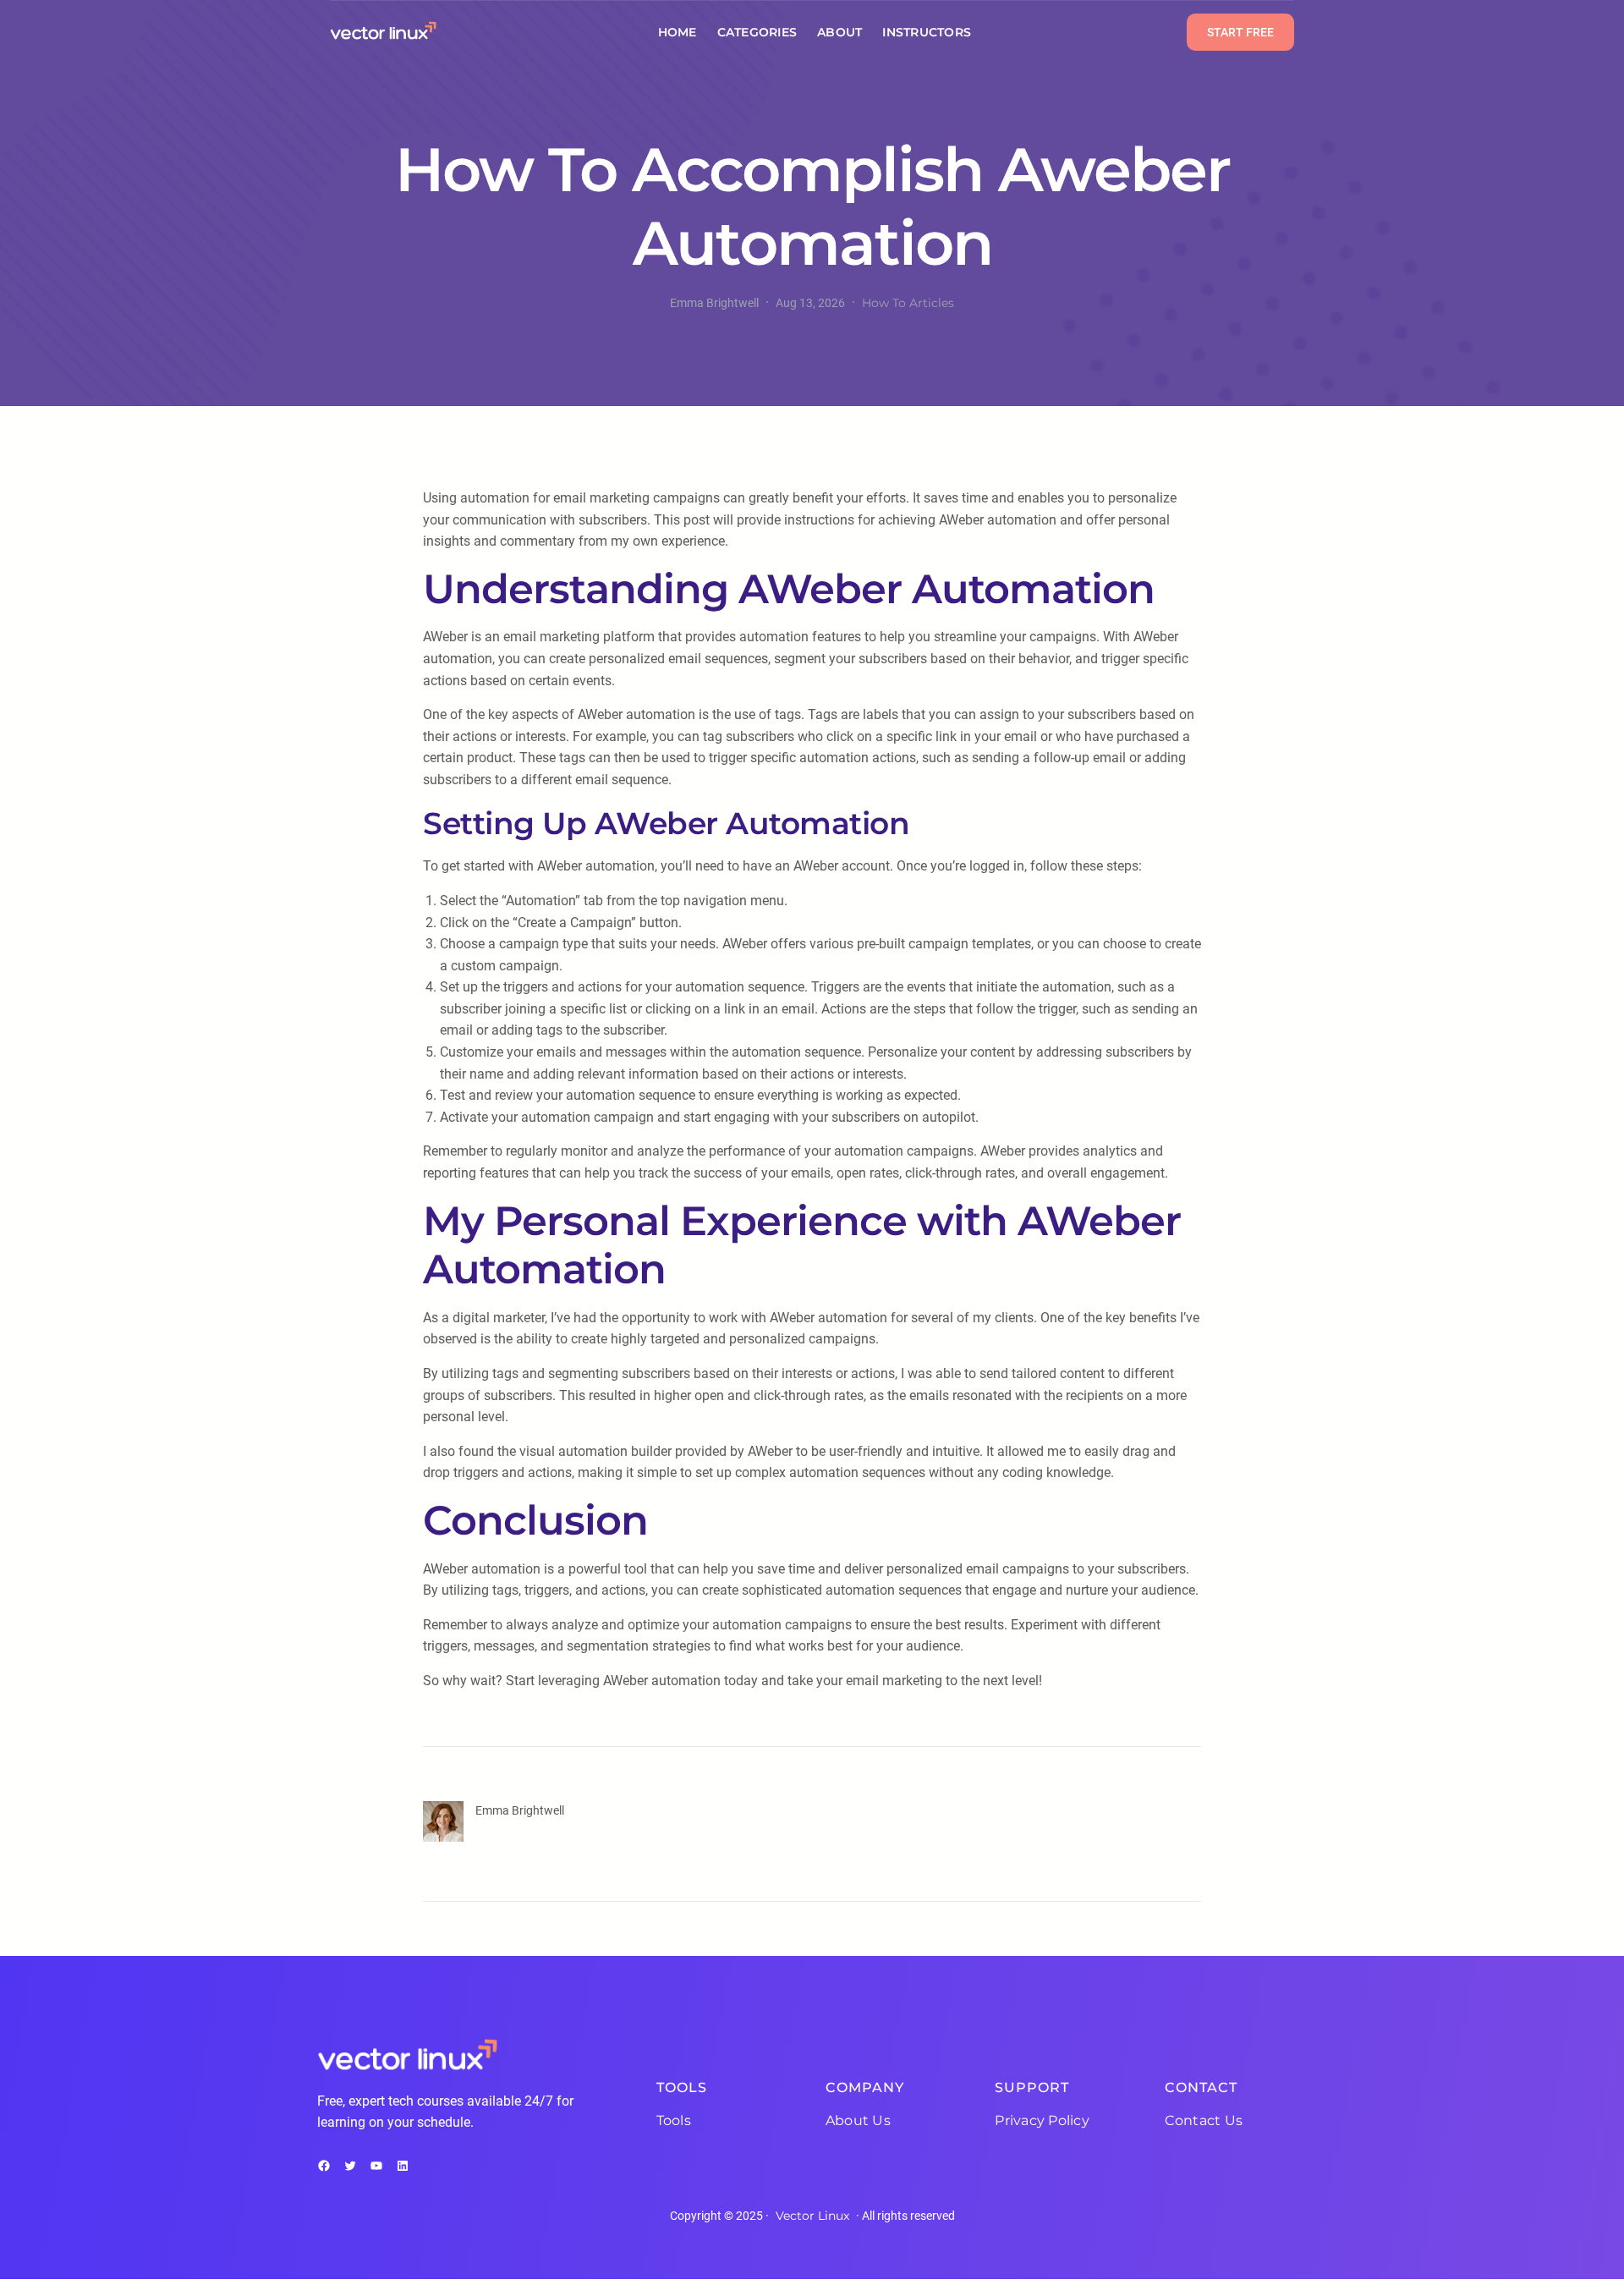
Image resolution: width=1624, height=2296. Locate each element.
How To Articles (908, 303)
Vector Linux (812, 2216)
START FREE (1240, 32)
